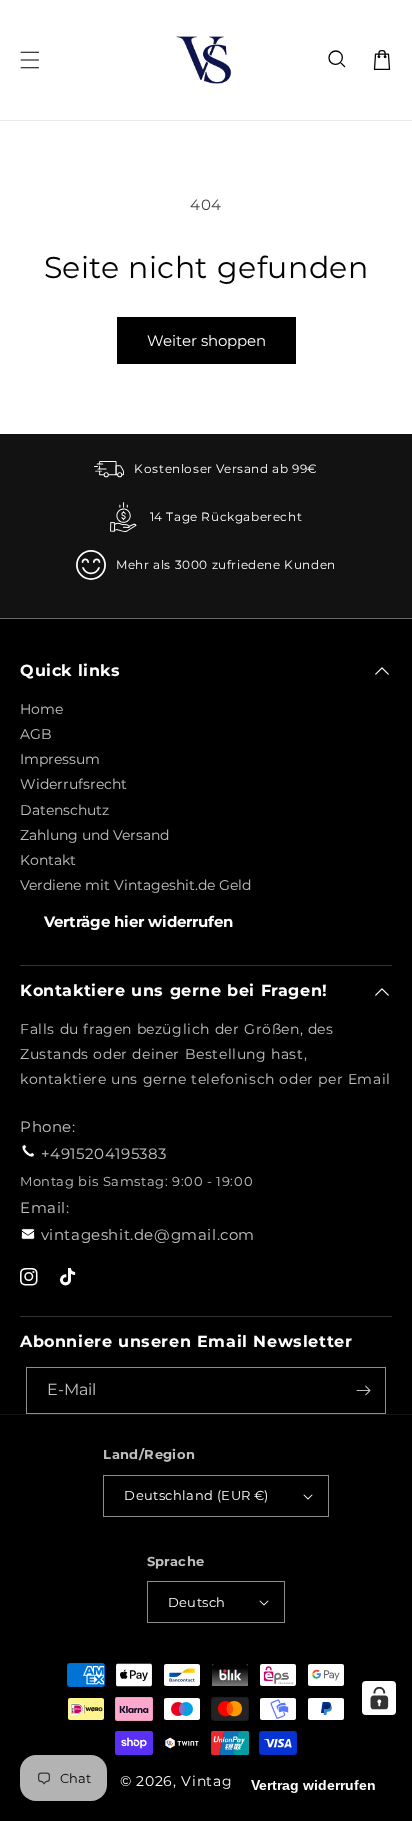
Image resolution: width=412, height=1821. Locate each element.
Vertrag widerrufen (313, 1785)
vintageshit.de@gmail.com (148, 1234)
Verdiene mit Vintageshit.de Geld (135, 885)
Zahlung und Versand (94, 835)
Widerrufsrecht (73, 784)
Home (41, 709)
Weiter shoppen (206, 340)
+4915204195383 (104, 1153)
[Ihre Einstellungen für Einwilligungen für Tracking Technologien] (379, 1698)
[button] (338, 60)
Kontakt (48, 860)
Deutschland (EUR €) (196, 1495)
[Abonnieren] (363, 1390)
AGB (36, 734)
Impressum (60, 759)
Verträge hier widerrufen (138, 921)
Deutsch (197, 1602)
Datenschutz (64, 810)
